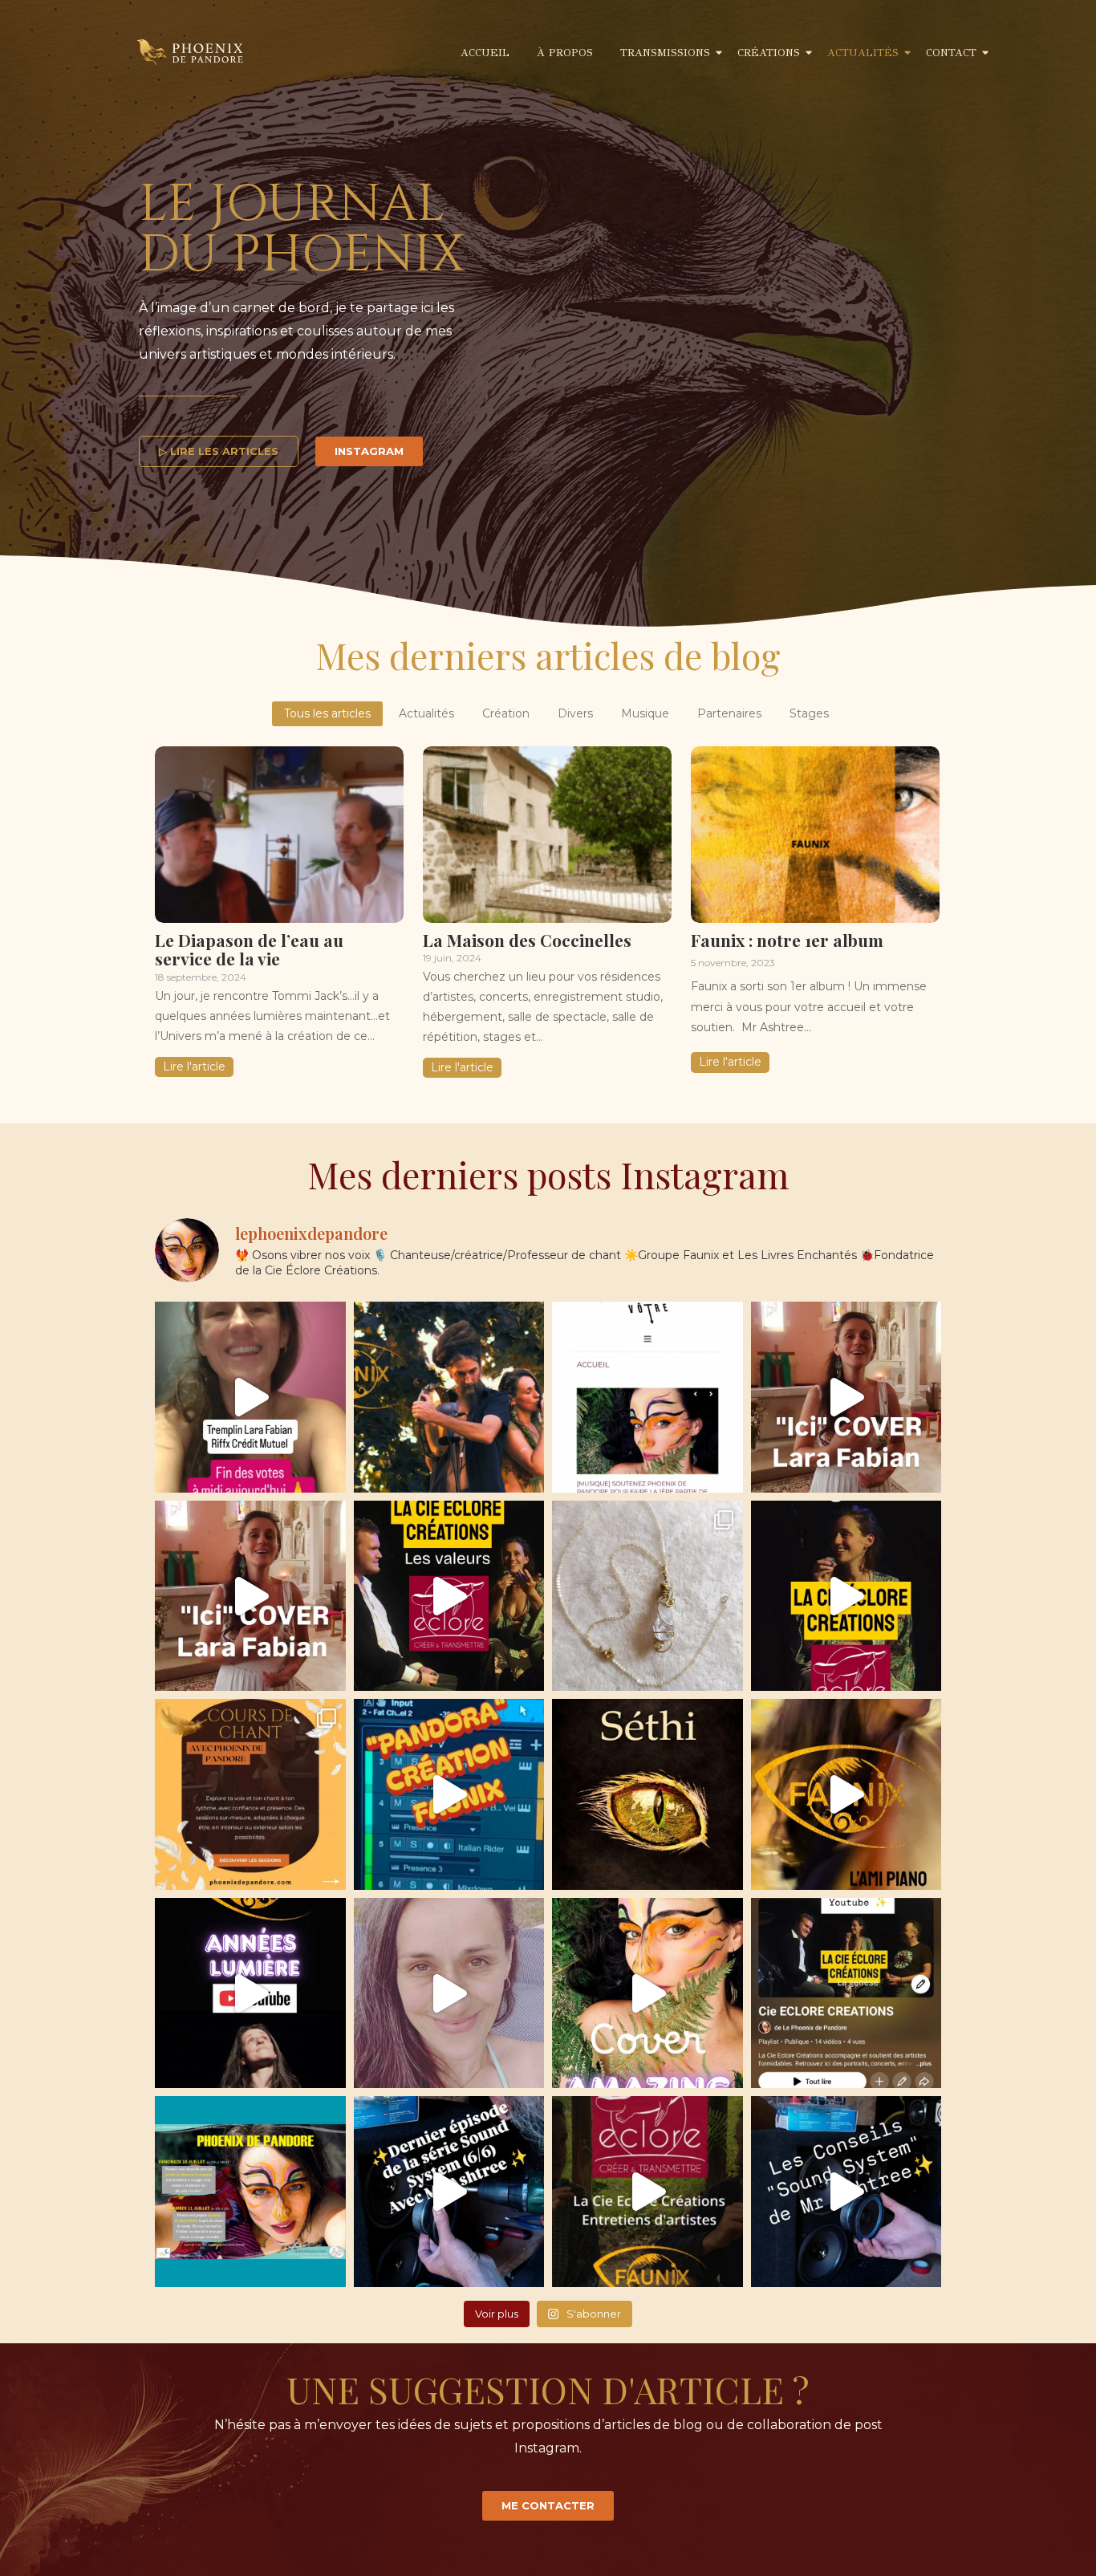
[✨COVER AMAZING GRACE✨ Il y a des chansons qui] (647, 1993)
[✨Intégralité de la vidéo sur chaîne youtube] (449, 1596)
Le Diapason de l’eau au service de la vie (249, 948)
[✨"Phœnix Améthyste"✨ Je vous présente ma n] (647, 1596)
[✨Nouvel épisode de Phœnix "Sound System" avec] (449, 2192)
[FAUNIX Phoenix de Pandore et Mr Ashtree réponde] (647, 2192)
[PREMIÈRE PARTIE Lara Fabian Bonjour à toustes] (250, 1397)
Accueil (485, 53)
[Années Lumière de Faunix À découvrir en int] (250, 1993)
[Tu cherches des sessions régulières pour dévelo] (250, 1794)
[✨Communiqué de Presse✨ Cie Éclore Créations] (449, 1397)
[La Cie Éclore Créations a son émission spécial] (846, 1993)
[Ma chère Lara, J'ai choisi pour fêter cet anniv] (250, 1596)
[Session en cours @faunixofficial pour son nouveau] (449, 1794)
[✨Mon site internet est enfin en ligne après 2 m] (449, 1993)
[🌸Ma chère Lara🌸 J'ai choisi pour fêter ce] (846, 1397)
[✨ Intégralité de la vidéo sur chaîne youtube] (846, 1596)
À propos (565, 53)
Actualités (863, 53)
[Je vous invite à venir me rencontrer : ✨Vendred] (250, 2192)
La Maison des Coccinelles (527, 939)
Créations (769, 53)
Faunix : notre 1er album (787, 939)
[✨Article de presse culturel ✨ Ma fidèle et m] (647, 1397)
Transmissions (665, 53)
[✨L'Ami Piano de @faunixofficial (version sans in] (846, 1794)
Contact (951, 53)
